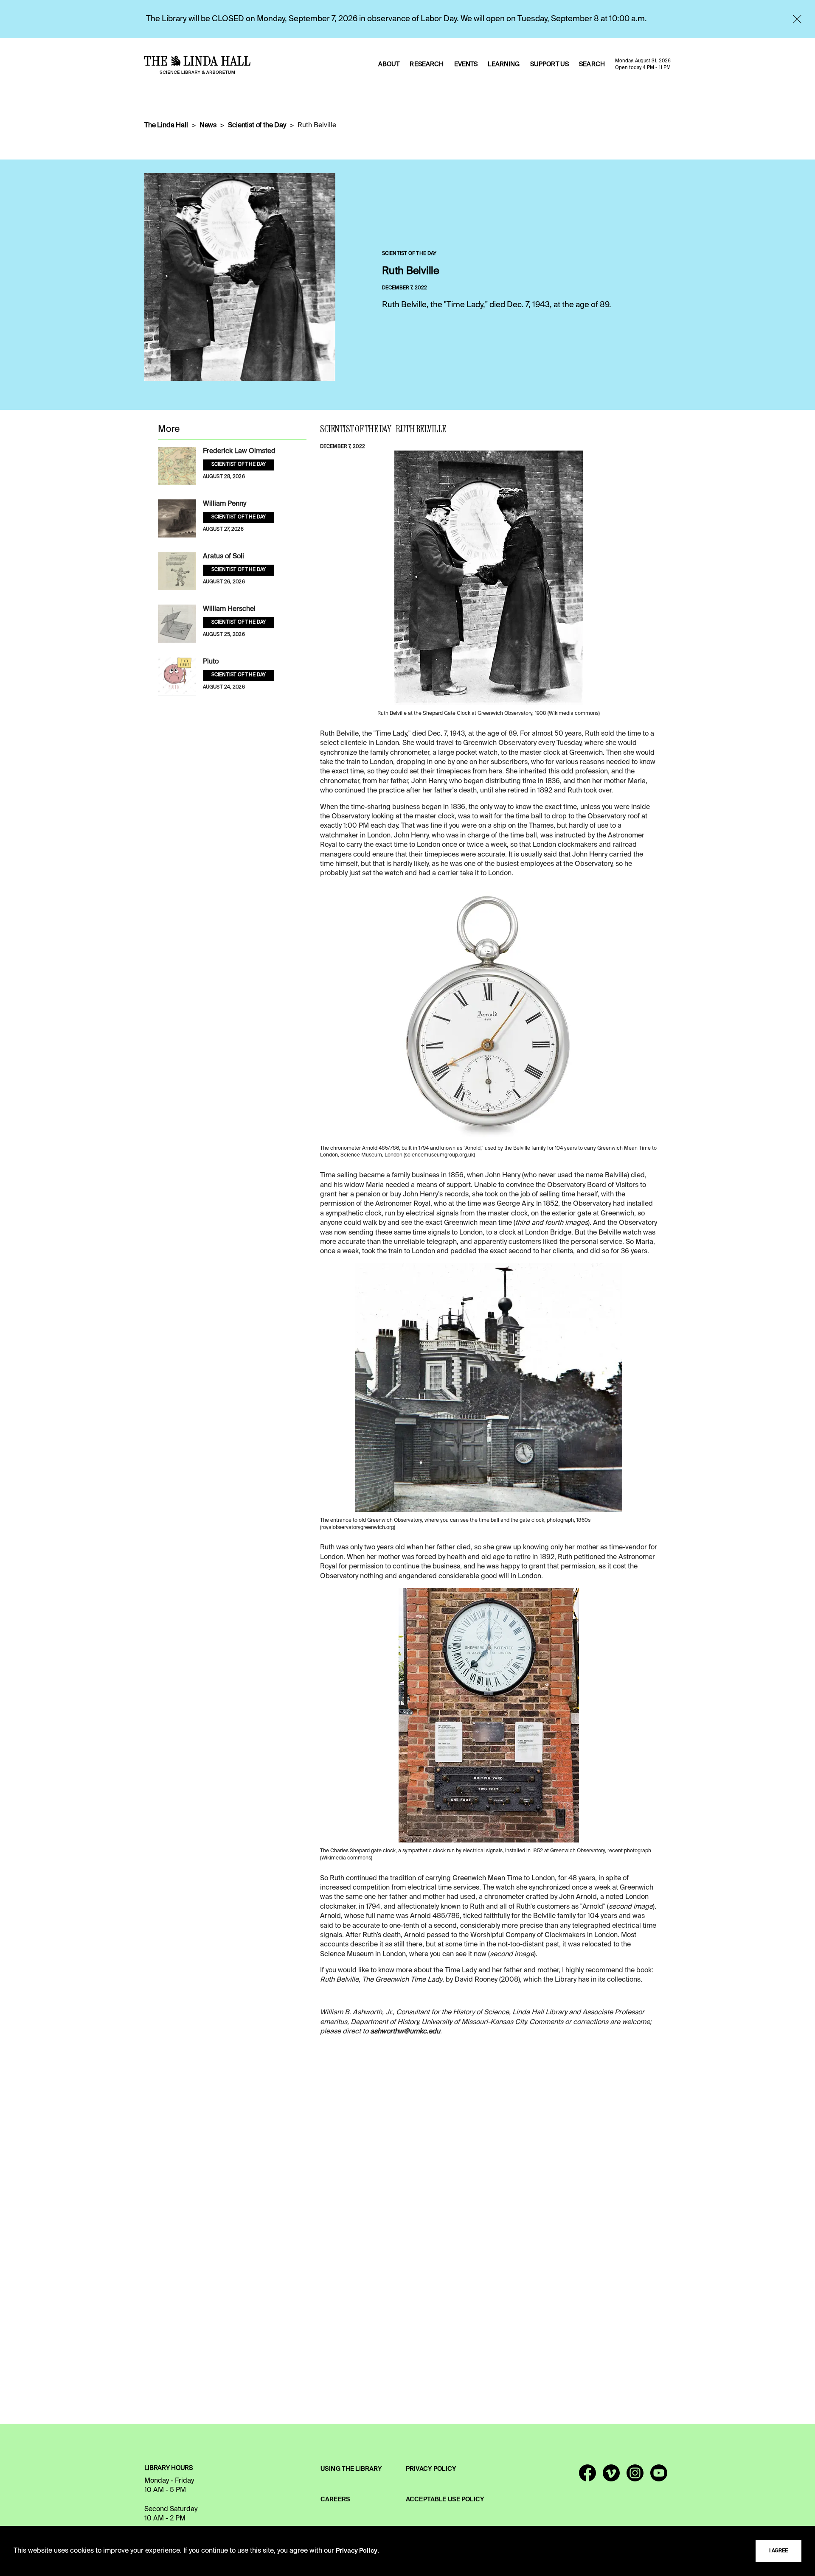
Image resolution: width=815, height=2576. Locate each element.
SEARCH (592, 64)
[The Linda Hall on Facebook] (587, 2477)
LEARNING (504, 64)
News (208, 126)
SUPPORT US (549, 64)
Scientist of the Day (257, 126)
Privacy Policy (357, 2551)
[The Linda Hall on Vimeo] (611, 2477)
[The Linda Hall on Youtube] (659, 2477)
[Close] (797, 19)
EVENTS (466, 64)
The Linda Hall (166, 126)
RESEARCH (427, 64)
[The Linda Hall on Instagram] (635, 2477)
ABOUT (389, 64)
